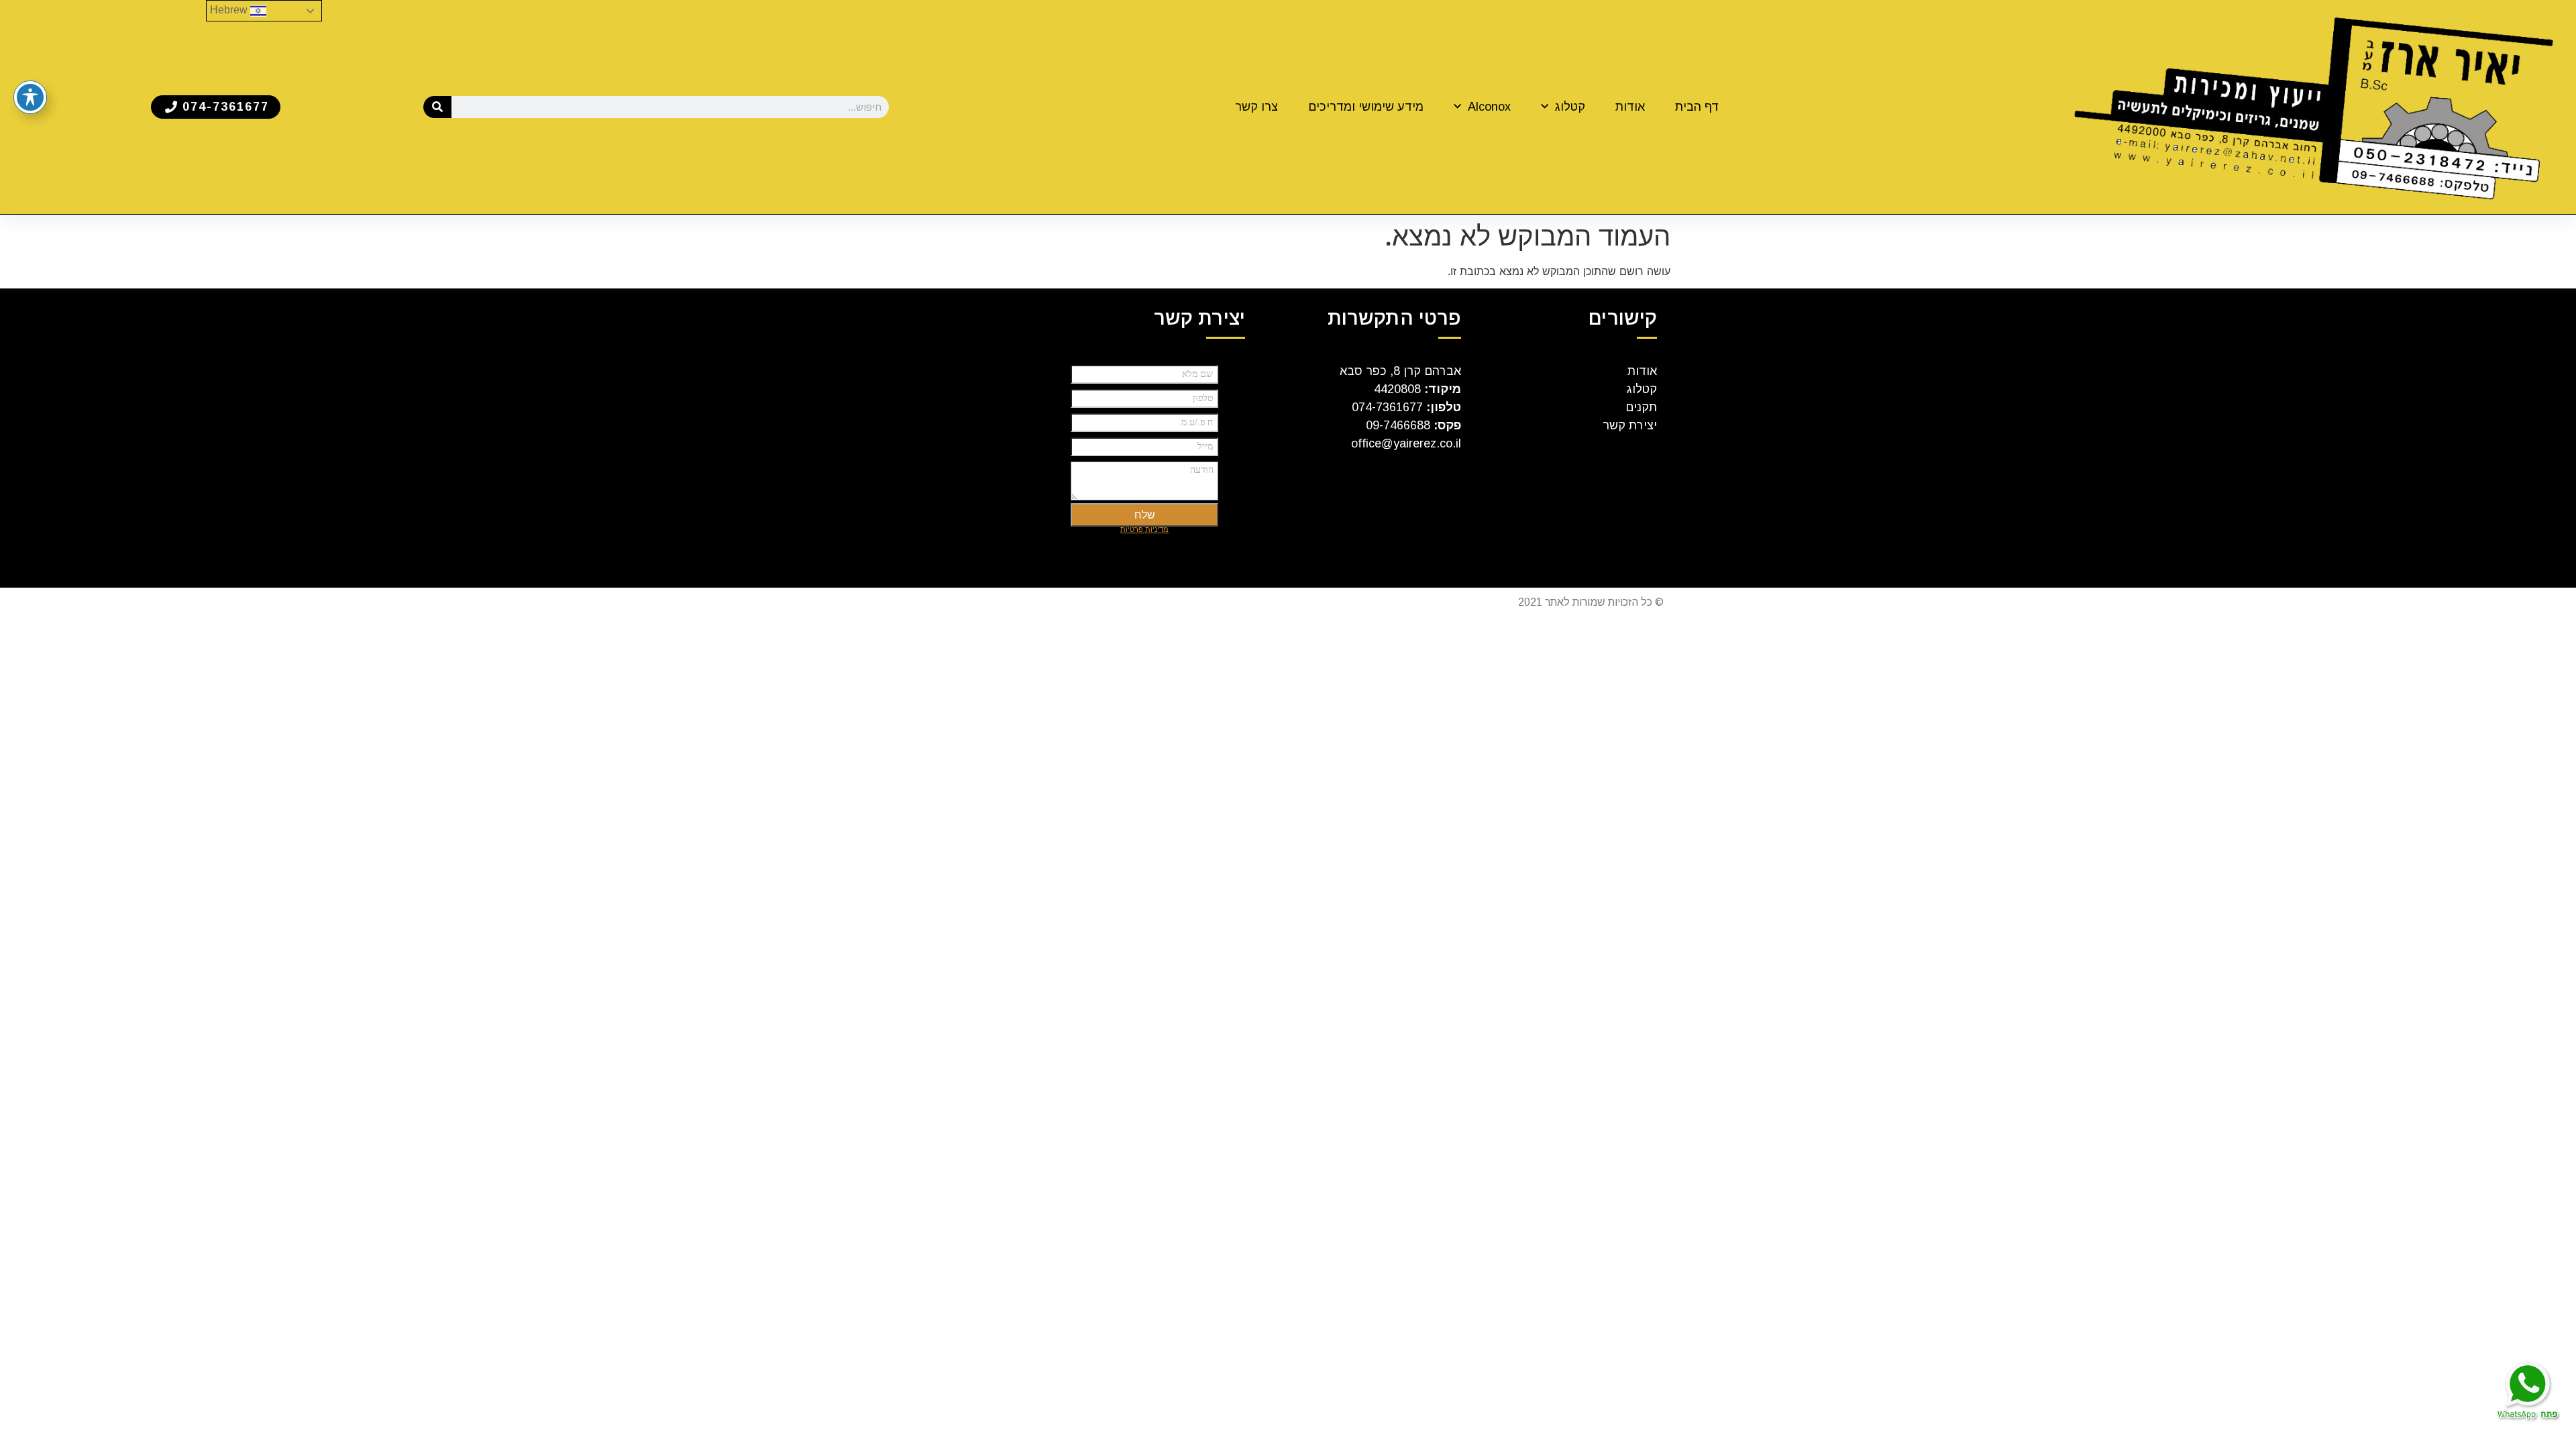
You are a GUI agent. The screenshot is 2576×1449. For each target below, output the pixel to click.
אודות (1630, 107)
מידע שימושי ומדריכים (1366, 107)
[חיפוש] (438, 107)
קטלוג (1570, 107)
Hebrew (230, 10)
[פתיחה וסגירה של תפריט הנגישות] (30, 97)
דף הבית (1697, 107)
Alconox (1489, 107)
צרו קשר (1256, 107)
